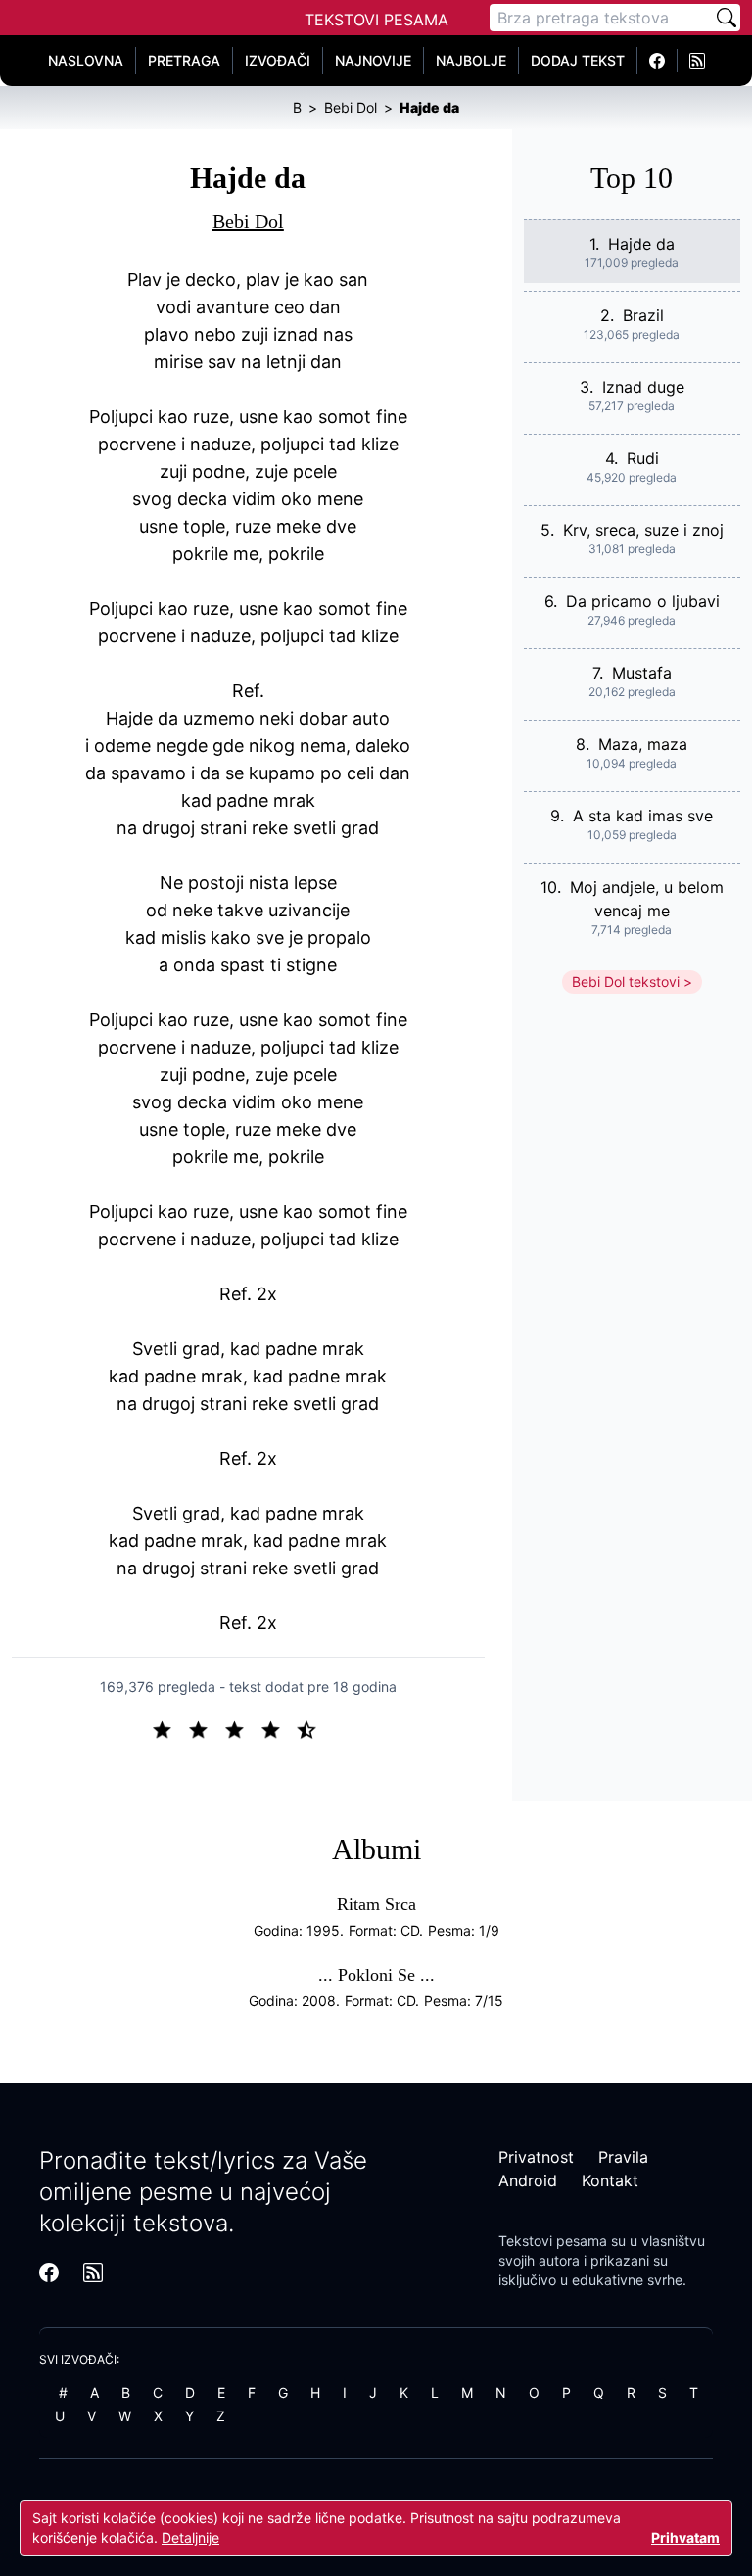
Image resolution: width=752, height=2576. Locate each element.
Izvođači (278, 60)
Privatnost (536, 2157)
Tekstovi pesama (553, 2241)
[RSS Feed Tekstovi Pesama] (697, 61)
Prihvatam (685, 2537)
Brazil (643, 315)
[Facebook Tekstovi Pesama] (658, 61)
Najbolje (471, 60)
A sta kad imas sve (643, 816)
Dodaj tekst (578, 60)
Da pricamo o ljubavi (643, 601)
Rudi (643, 458)
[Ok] (242, 1728)
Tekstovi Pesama (376, 20)
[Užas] (170, 1728)
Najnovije (373, 60)
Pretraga (184, 60)
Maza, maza (643, 744)
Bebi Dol (248, 221)
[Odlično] (312, 1728)
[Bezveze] (206, 1728)
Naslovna (86, 60)
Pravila (623, 2157)
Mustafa (642, 673)
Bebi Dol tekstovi (626, 982)
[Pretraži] (727, 18)
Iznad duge (643, 387)
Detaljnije (190, 2537)
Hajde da (641, 244)
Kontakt (610, 2180)
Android (528, 2180)
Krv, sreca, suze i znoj (643, 530)
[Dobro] (279, 1728)
